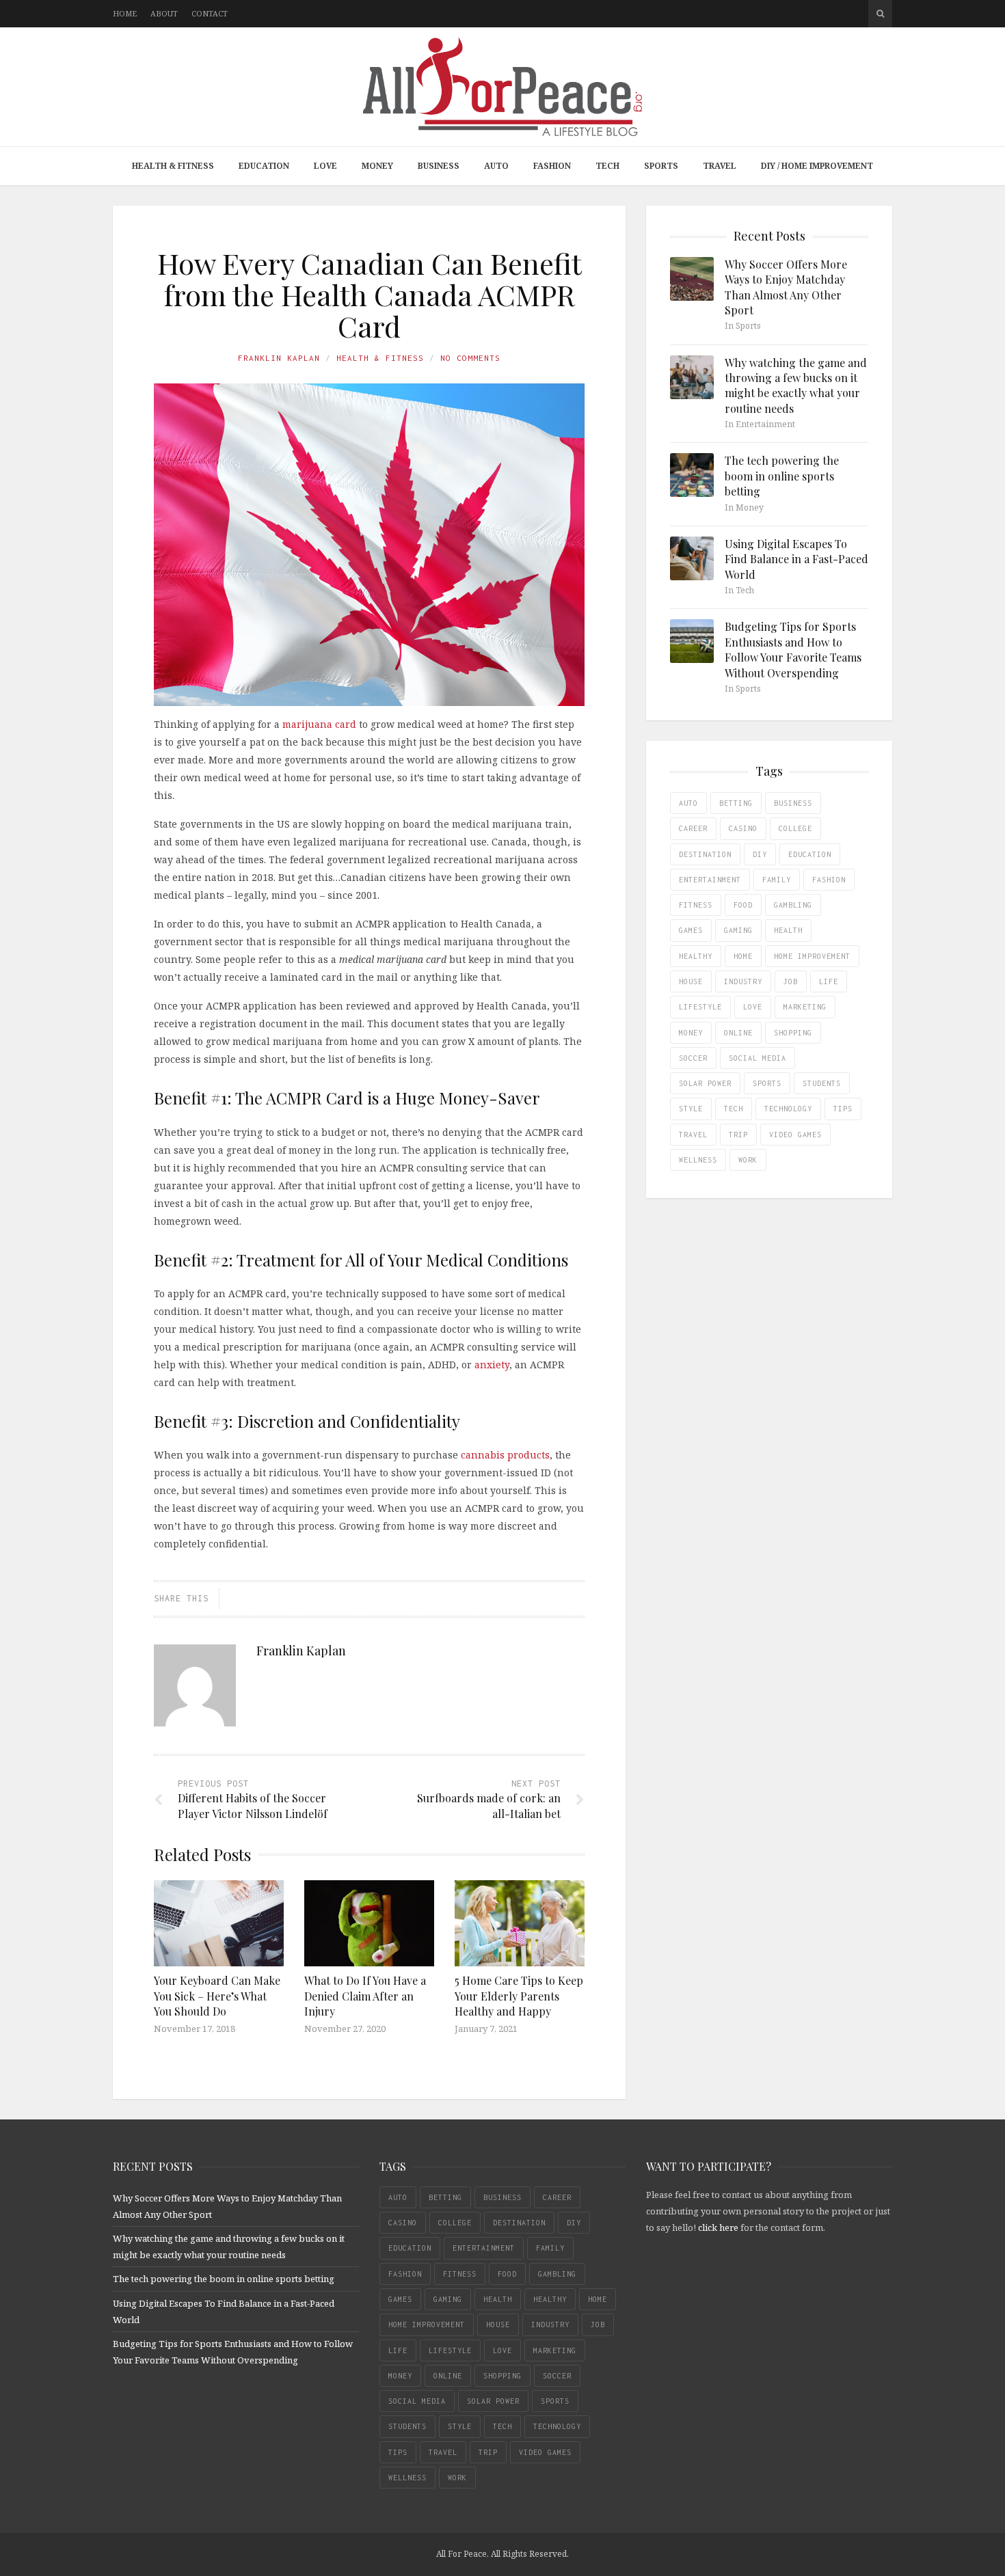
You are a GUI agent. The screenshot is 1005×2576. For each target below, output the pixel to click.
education (810, 854)
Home (125, 13)
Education (264, 166)
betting (736, 803)
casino (743, 828)
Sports (661, 166)
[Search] (880, 14)
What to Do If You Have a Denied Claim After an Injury (365, 1996)
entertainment (710, 880)
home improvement (812, 956)
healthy (696, 956)
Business (439, 166)
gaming (738, 930)
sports (767, 1083)
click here (718, 2227)
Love (325, 166)
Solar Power (705, 1083)
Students (822, 1083)
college (795, 828)
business (793, 803)
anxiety (492, 1365)
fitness (696, 905)
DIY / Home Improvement (817, 166)
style (691, 1109)
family (777, 880)
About (164, 13)
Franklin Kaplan (279, 358)
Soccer (693, 1058)
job (791, 981)
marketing (805, 1007)
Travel (720, 166)
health (788, 930)
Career (693, 828)
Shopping (793, 1033)
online (738, 1033)
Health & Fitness (173, 166)
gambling (793, 905)
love (753, 1007)
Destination (705, 854)
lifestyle (700, 1007)
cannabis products (505, 1455)
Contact (210, 13)
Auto (496, 166)
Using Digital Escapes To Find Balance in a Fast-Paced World (796, 559)
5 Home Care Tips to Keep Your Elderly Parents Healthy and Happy (519, 1996)
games (691, 930)
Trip (738, 1135)
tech (734, 1109)
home (743, 956)
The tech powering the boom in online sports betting (782, 476)
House (691, 981)
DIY (760, 854)
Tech (607, 166)
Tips (843, 1109)
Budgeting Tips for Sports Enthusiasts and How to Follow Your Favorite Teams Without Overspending (793, 649)
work (748, 1160)
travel (693, 1135)
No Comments (470, 358)
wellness (698, 1160)
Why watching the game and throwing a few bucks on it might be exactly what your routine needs (796, 385)
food (743, 905)
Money (377, 166)
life (829, 981)
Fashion (552, 166)
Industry (743, 981)
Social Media (758, 1058)
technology (788, 1109)
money (691, 1033)
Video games (795, 1135)
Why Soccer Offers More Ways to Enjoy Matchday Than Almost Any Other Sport (786, 287)
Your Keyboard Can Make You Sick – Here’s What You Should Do (217, 1996)
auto (688, 803)
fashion (829, 880)
